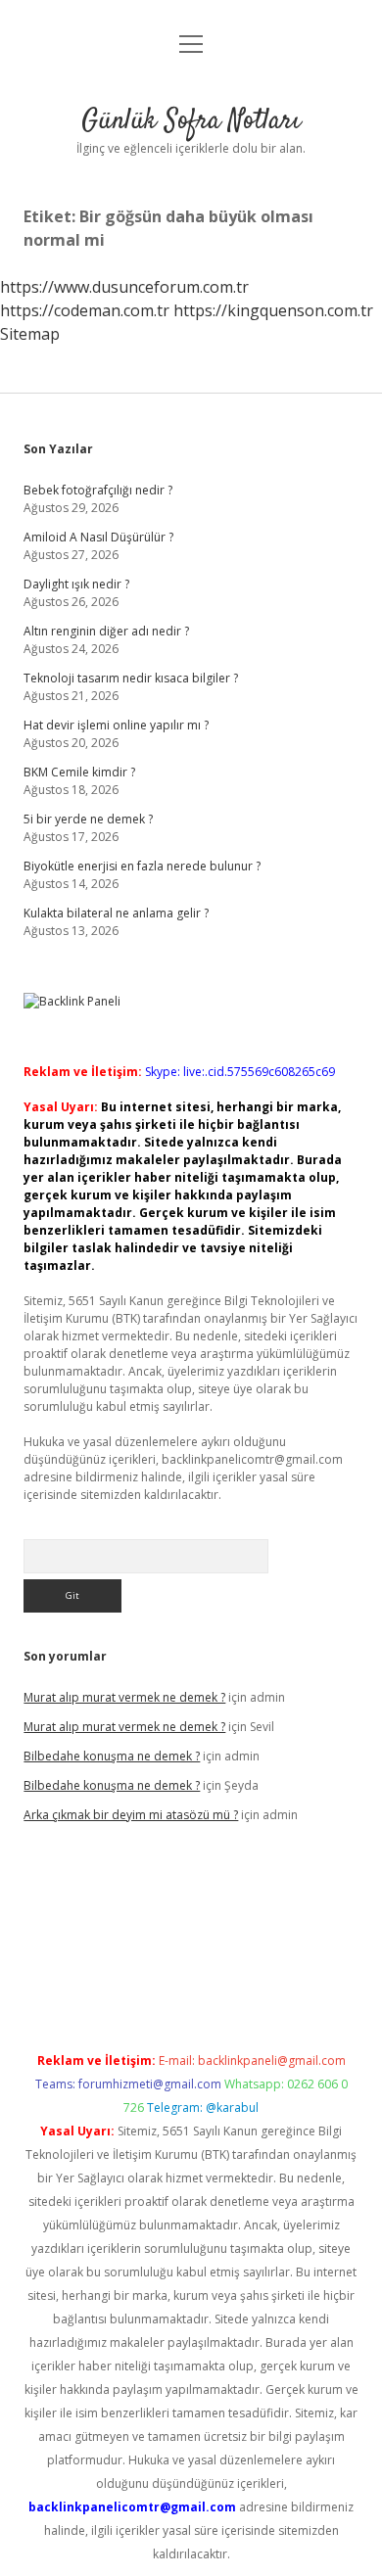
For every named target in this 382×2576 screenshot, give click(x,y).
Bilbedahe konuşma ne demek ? (112, 1756)
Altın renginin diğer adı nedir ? (106, 631)
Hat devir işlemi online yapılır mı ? (116, 725)
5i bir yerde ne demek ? (88, 819)
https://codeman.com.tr (85, 310)
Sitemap (30, 334)
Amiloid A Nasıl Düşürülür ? (98, 537)
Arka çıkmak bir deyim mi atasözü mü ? (131, 1815)
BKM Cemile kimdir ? (79, 772)
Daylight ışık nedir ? (76, 584)
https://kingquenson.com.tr (273, 310)
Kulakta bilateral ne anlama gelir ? (116, 913)
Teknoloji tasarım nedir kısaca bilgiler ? (131, 678)
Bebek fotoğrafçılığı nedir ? (98, 490)
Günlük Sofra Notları (191, 121)
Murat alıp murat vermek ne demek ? (124, 1697)
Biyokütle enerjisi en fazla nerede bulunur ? (142, 866)
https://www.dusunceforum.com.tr (124, 287)
